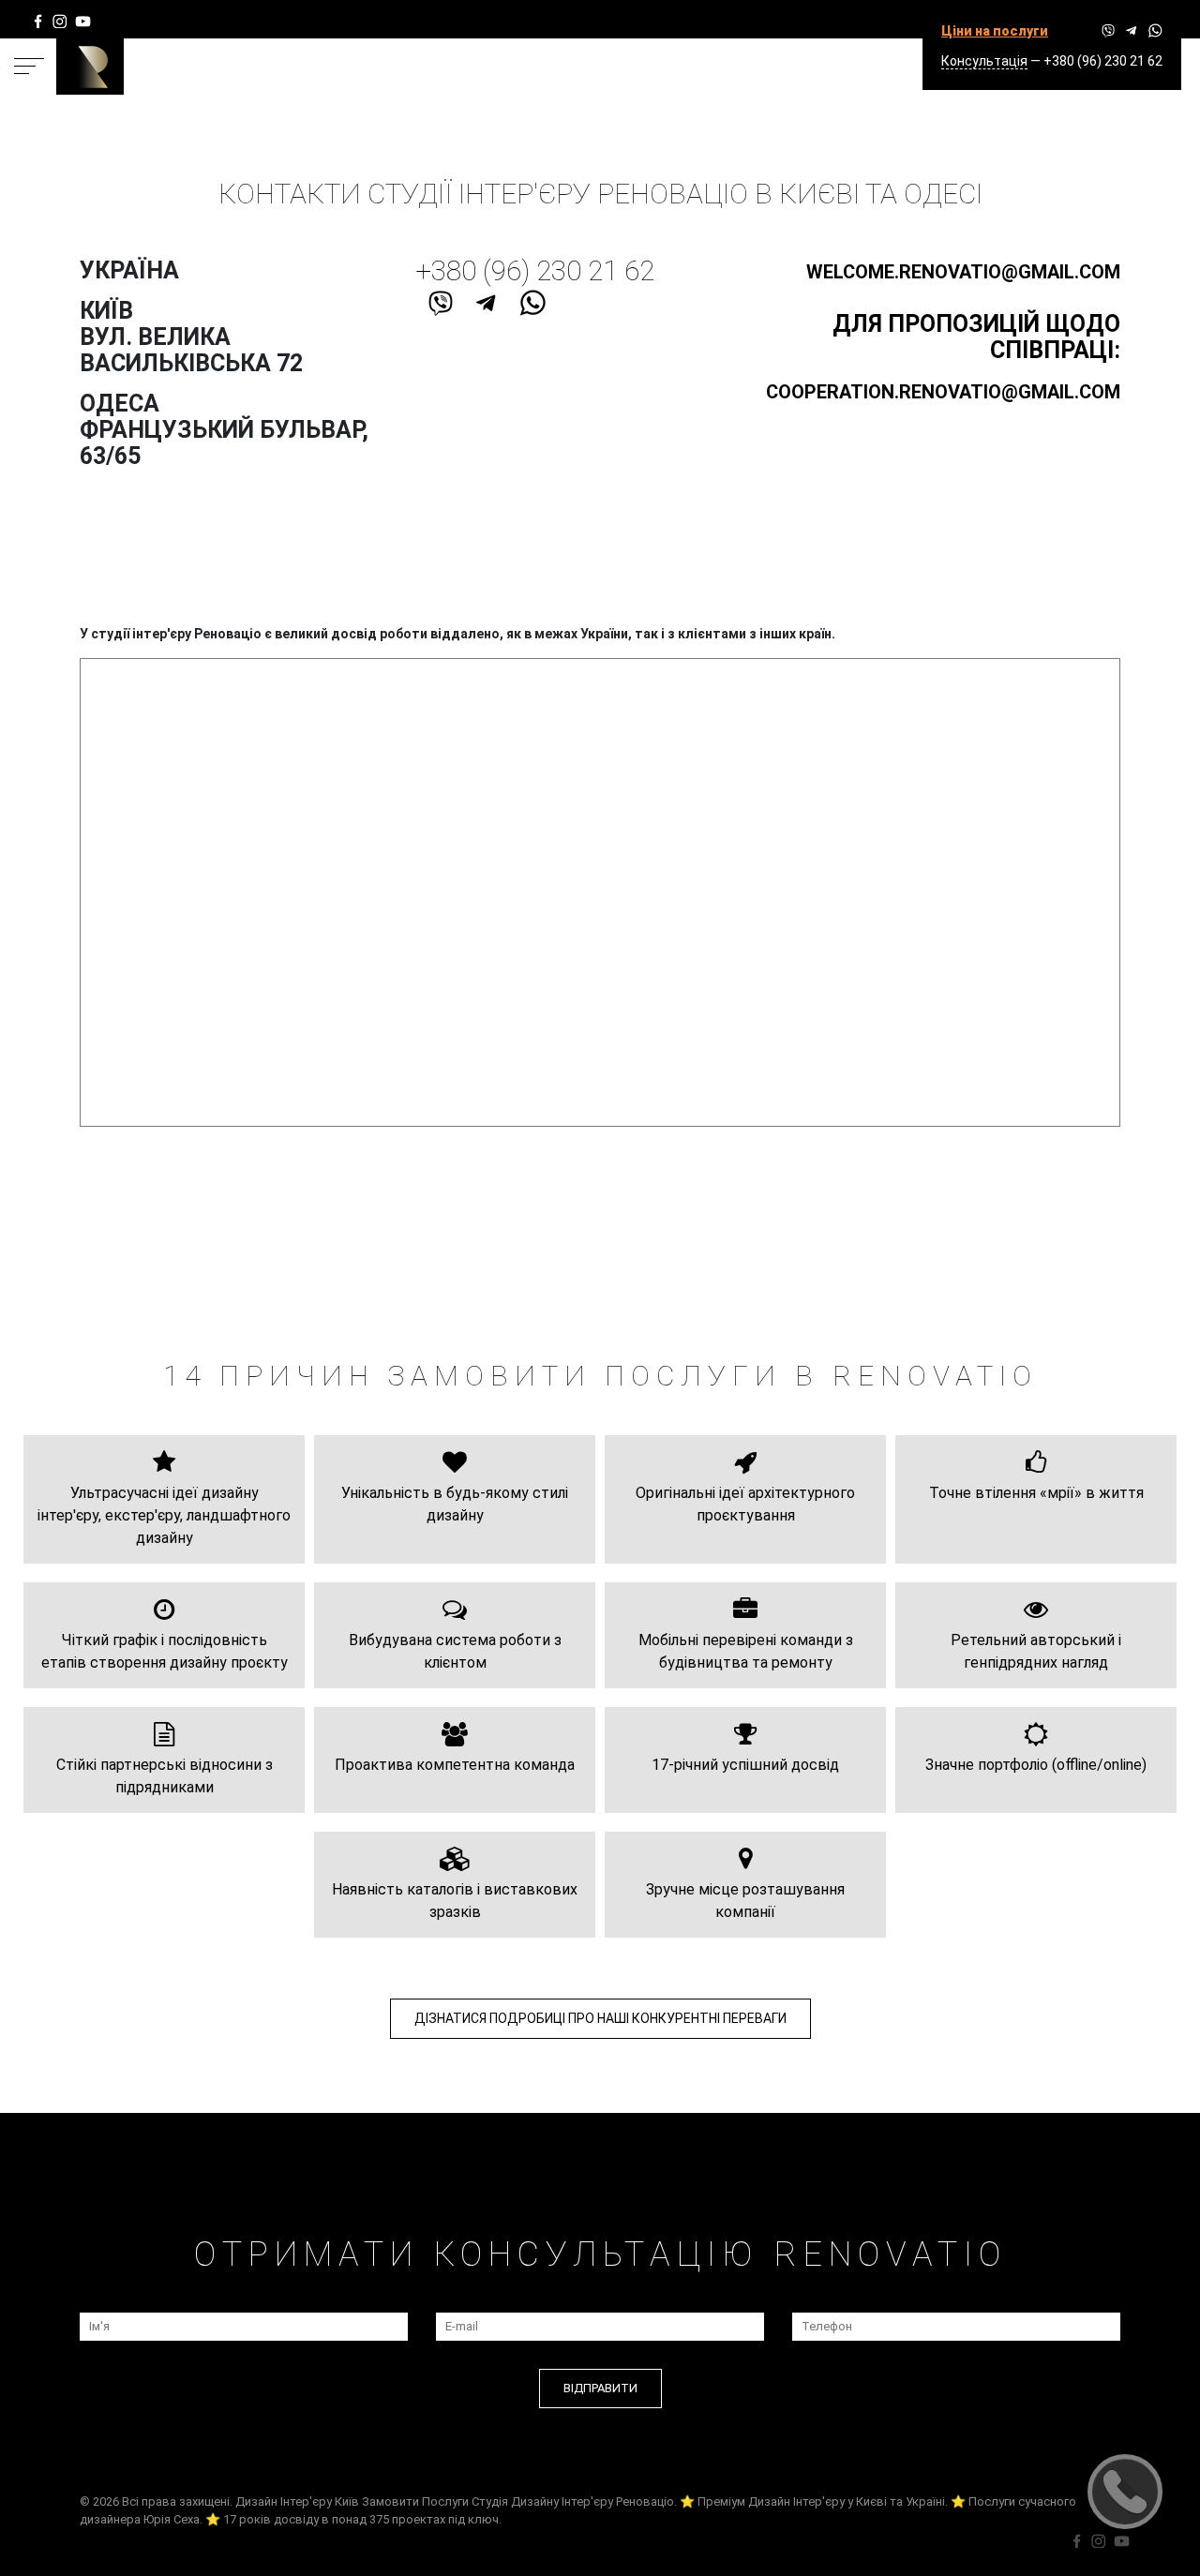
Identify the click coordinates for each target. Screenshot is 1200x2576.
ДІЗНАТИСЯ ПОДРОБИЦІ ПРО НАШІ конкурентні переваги (600, 2018)
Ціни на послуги (995, 31)
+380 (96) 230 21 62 (1103, 61)
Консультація (984, 61)
